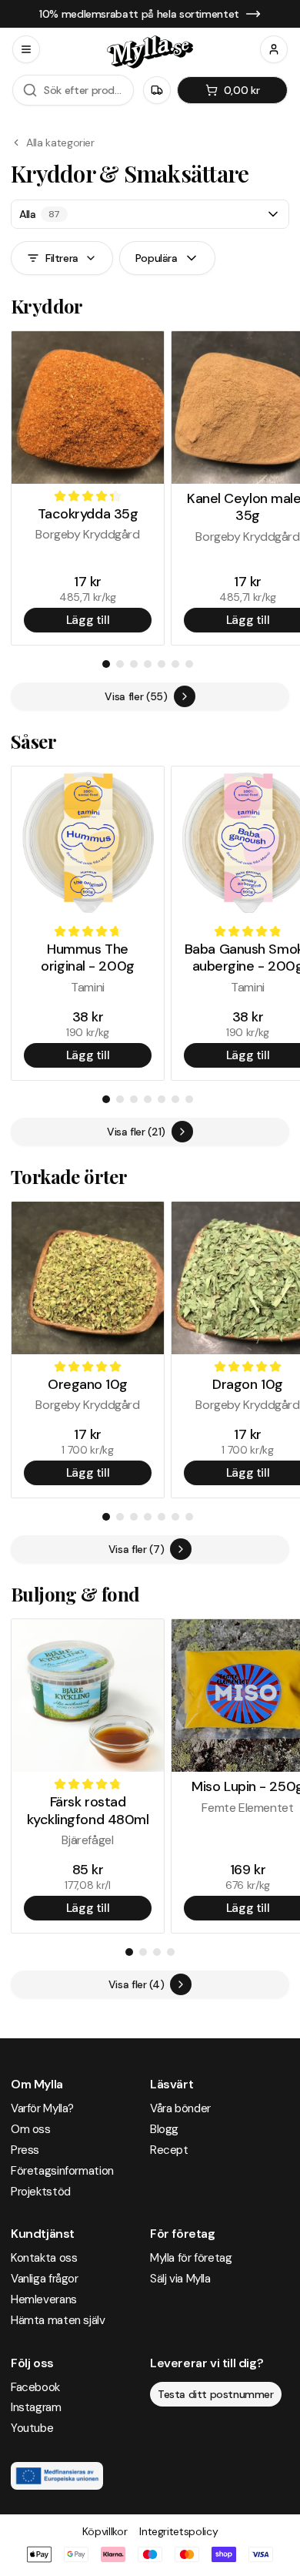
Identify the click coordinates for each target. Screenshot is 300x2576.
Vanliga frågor (45, 2279)
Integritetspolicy (178, 2531)
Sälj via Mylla (180, 2279)
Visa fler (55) (136, 696)
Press (25, 2150)
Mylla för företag (191, 2258)
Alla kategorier (60, 143)
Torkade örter (69, 1176)
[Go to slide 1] (106, 664)
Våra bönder (180, 2108)
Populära (157, 258)
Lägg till (88, 620)
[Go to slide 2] (120, 664)
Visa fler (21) (136, 1132)
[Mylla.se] (150, 52)
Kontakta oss (44, 2258)
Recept (169, 2150)
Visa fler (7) (136, 1549)
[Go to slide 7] (189, 664)
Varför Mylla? (42, 2108)
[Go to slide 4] (148, 664)
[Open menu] (26, 49)
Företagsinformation (62, 2171)
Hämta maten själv (58, 2320)
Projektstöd (41, 2192)
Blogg (164, 2129)
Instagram (36, 2407)
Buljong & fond (75, 1594)
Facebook (35, 2387)
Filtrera (62, 258)
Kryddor (47, 306)
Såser (33, 741)
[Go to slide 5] (162, 664)
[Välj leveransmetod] (157, 90)
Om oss (31, 2129)
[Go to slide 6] (175, 664)
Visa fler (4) (136, 1984)
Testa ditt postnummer (216, 2394)
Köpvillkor (105, 2531)
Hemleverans (44, 2299)
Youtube (32, 2428)
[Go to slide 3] (134, 664)
